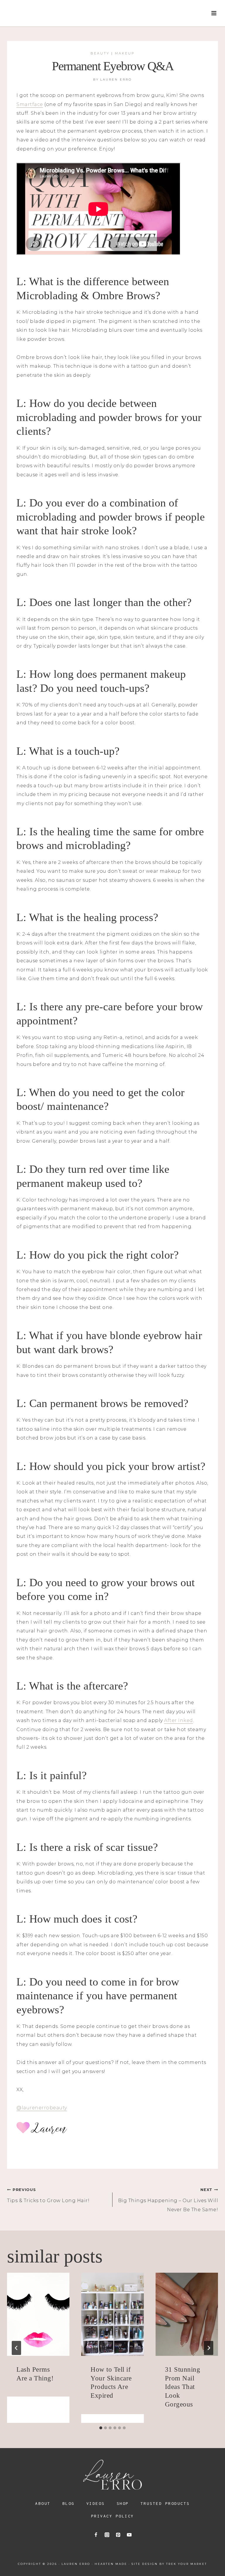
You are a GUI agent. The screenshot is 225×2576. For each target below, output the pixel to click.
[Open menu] (214, 13)
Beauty (100, 53)
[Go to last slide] (16, 2348)
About (43, 2503)
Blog (69, 2503)
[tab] (101, 2428)
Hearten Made (111, 2564)
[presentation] (38, 2314)
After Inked (179, 1720)
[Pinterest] (118, 2535)
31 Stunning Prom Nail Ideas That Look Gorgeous (183, 2387)
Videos (96, 2503)
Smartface (30, 104)
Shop (123, 2503)
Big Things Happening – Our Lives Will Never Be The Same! (168, 2200)
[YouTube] (129, 2535)
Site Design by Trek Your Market (169, 2564)
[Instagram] (107, 2535)
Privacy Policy (113, 2516)
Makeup (125, 53)
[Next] (209, 2348)
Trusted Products (165, 2503)
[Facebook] (96, 2535)
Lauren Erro (116, 79)
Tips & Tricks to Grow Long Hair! (48, 2195)
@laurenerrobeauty (42, 2108)
